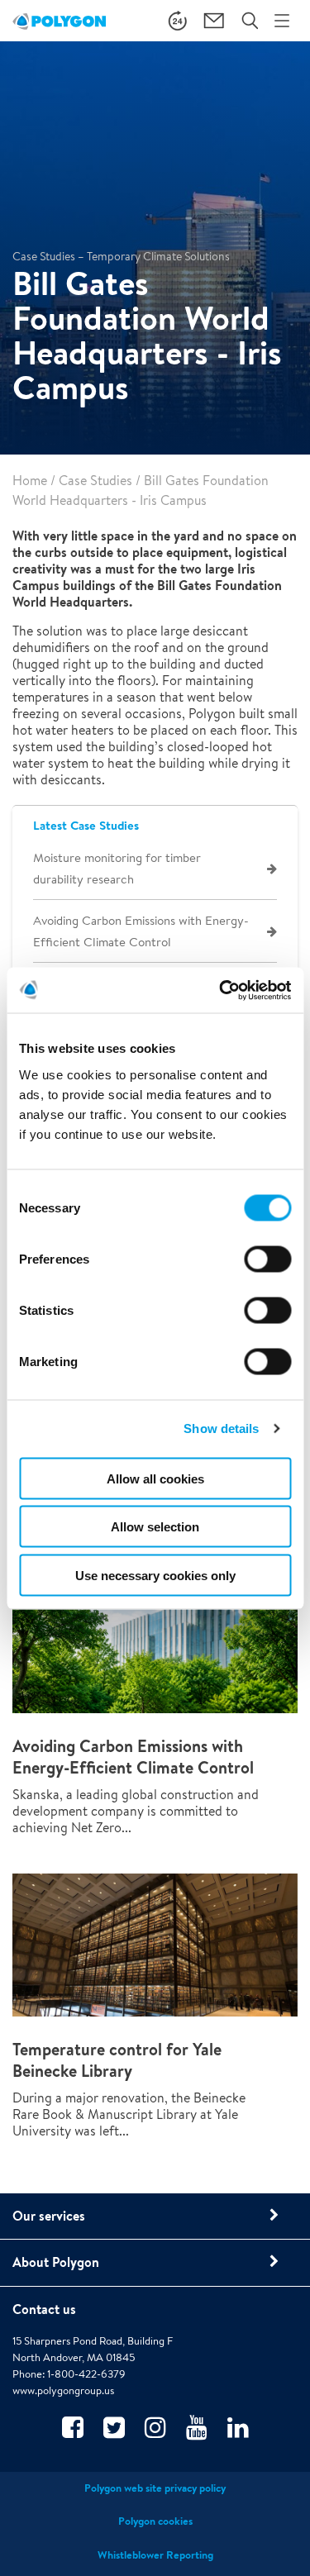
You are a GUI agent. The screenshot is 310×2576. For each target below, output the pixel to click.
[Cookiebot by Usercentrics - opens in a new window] (221, 990)
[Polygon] (59, 21)
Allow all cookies (155, 1478)
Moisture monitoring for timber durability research (117, 868)
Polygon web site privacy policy (155, 2488)
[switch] (267, 1270)
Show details (221, 1428)
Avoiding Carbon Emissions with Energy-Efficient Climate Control (141, 931)
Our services (49, 2216)
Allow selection (155, 1527)
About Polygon (56, 2262)
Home (30, 481)
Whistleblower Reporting (155, 2555)
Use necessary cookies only (155, 1575)
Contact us (44, 2309)
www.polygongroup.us (63, 2390)
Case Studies (95, 481)
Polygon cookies (155, 2521)
